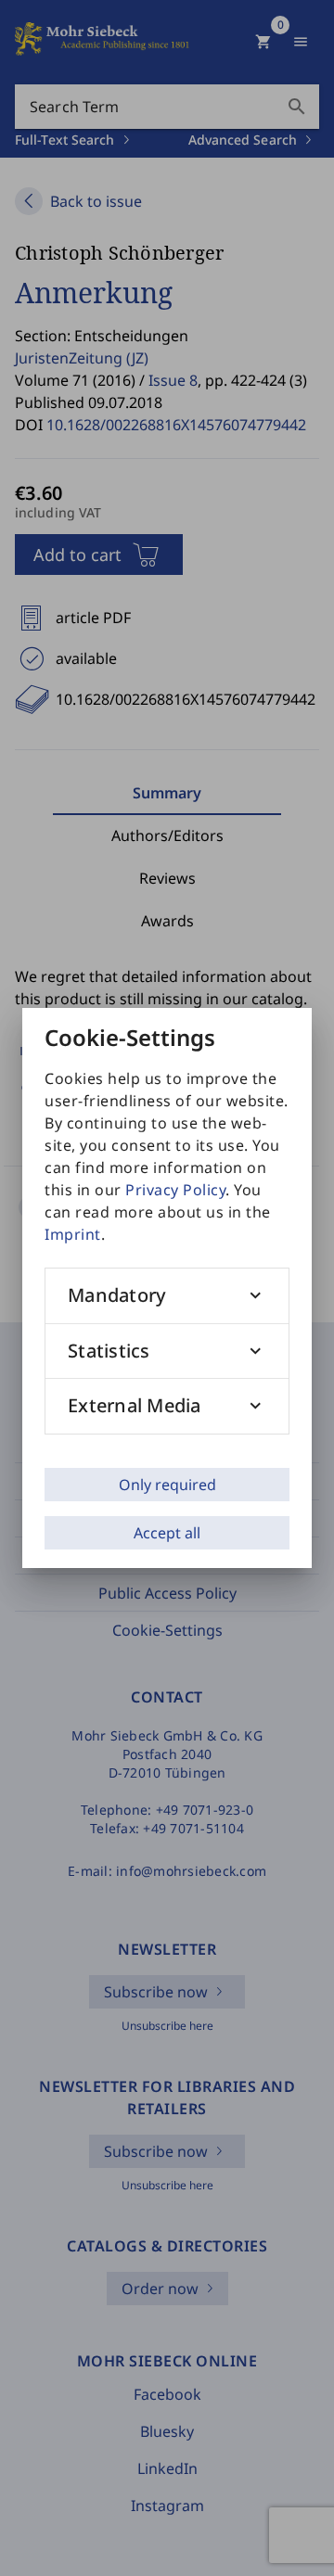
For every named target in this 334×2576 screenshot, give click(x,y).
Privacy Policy (175, 1190)
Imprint (73, 1234)
